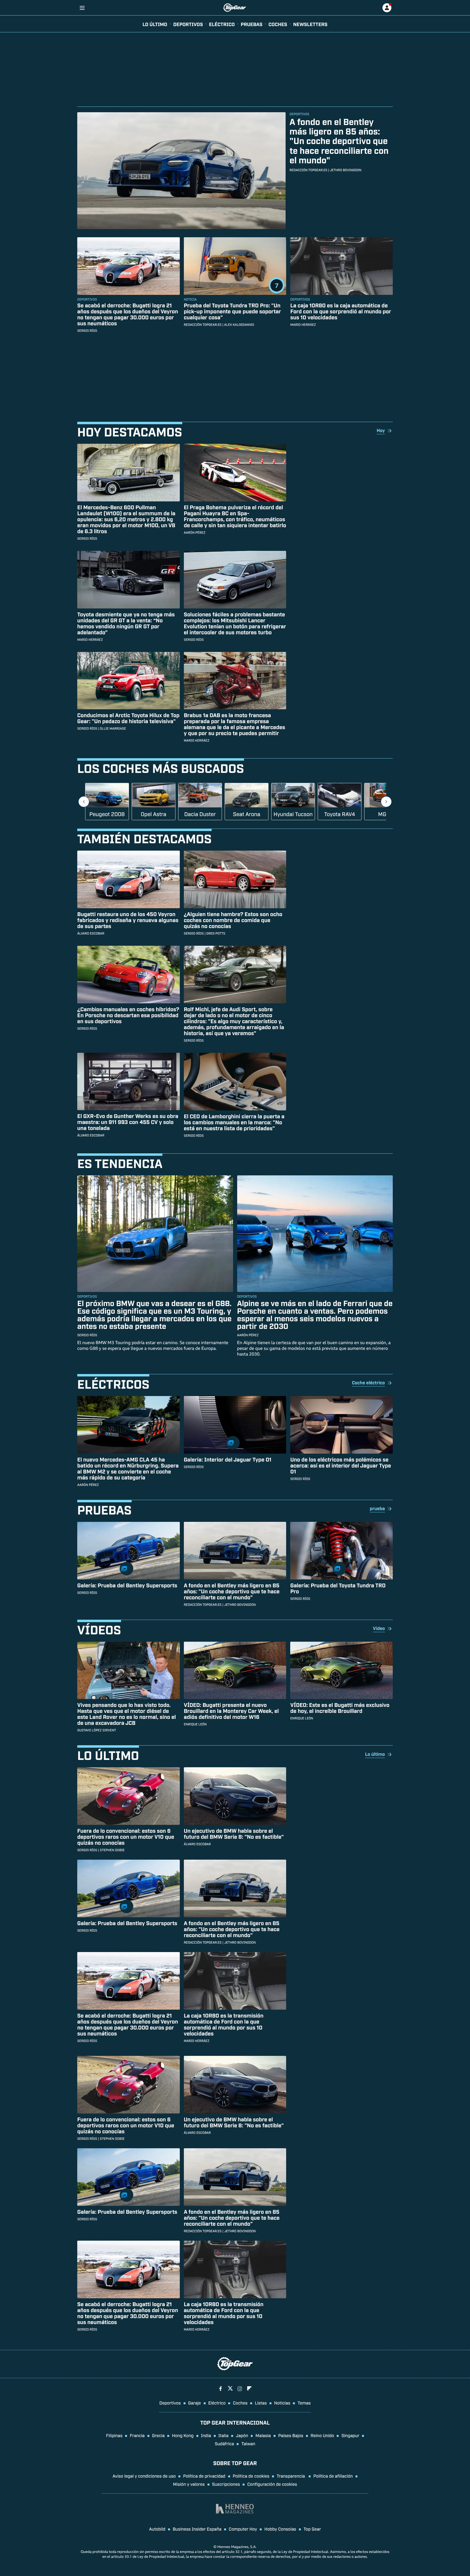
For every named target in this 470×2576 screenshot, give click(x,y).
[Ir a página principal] (235, 8)
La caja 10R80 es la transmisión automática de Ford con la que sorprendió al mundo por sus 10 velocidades (224, 2024)
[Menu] (82, 8)
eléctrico (222, 24)
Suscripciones (226, 2484)
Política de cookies (251, 2476)
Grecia (158, 2435)
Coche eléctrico (368, 1382)
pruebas (252, 24)
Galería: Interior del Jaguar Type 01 (228, 1459)
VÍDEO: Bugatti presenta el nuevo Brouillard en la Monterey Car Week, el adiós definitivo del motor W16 (231, 1711)
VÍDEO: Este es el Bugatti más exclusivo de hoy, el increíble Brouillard (340, 1708)
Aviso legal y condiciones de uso (144, 2476)
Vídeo (379, 1628)
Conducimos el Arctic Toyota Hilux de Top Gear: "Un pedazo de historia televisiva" (128, 718)
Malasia (263, 2435)
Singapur (350, 2435)
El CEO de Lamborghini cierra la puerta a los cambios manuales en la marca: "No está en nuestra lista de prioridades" (234, 1122)
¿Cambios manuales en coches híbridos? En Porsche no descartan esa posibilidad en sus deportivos (128, 1015)
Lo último (155, 24)
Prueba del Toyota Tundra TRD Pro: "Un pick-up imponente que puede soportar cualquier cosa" (232, 311)
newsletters (310, 24)
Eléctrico (217, 2403)
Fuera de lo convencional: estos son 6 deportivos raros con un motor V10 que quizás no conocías (126, 1837)
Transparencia (291, 2476)
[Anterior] (84, 802)
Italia (223, 2435)
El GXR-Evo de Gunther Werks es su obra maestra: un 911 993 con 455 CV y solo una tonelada (128, 1122)
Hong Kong (183, 2435)
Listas (261, 2403)
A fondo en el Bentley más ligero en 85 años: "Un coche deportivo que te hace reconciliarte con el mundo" (339, 141)
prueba (377, 1508)
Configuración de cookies (272, 2484)
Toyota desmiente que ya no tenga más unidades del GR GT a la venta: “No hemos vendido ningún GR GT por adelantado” (126, 623)
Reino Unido (322, 2435)
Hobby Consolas (280, 2529)
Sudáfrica (225, 2443)
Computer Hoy (243, 2529)
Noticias (282, 2403)
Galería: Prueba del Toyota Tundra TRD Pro (338, 1588)
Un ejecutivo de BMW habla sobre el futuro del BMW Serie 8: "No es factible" (234, 1834)
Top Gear (312, 2529)
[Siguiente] (386, 802)
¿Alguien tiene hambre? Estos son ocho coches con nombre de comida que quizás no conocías (233, 920)
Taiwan (248, 2443)
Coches (278, 24)
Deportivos (188, 24)
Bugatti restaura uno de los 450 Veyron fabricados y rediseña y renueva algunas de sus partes (128, 920)
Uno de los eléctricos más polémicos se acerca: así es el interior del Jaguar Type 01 (341, 1465)
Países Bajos (291, 2435)
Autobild (157, 2529)
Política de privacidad (204, 2476)
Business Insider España (197, 2529)
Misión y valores (189, 2484)
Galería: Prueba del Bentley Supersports (127, 1585)
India (206, 2435)
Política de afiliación (333, 2476)
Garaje (195, 2403)
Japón (242, 2435)
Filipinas (114, 2435)
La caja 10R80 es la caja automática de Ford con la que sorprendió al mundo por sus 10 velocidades (341, 311)
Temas (304, 2403)
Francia (137, 2435)
